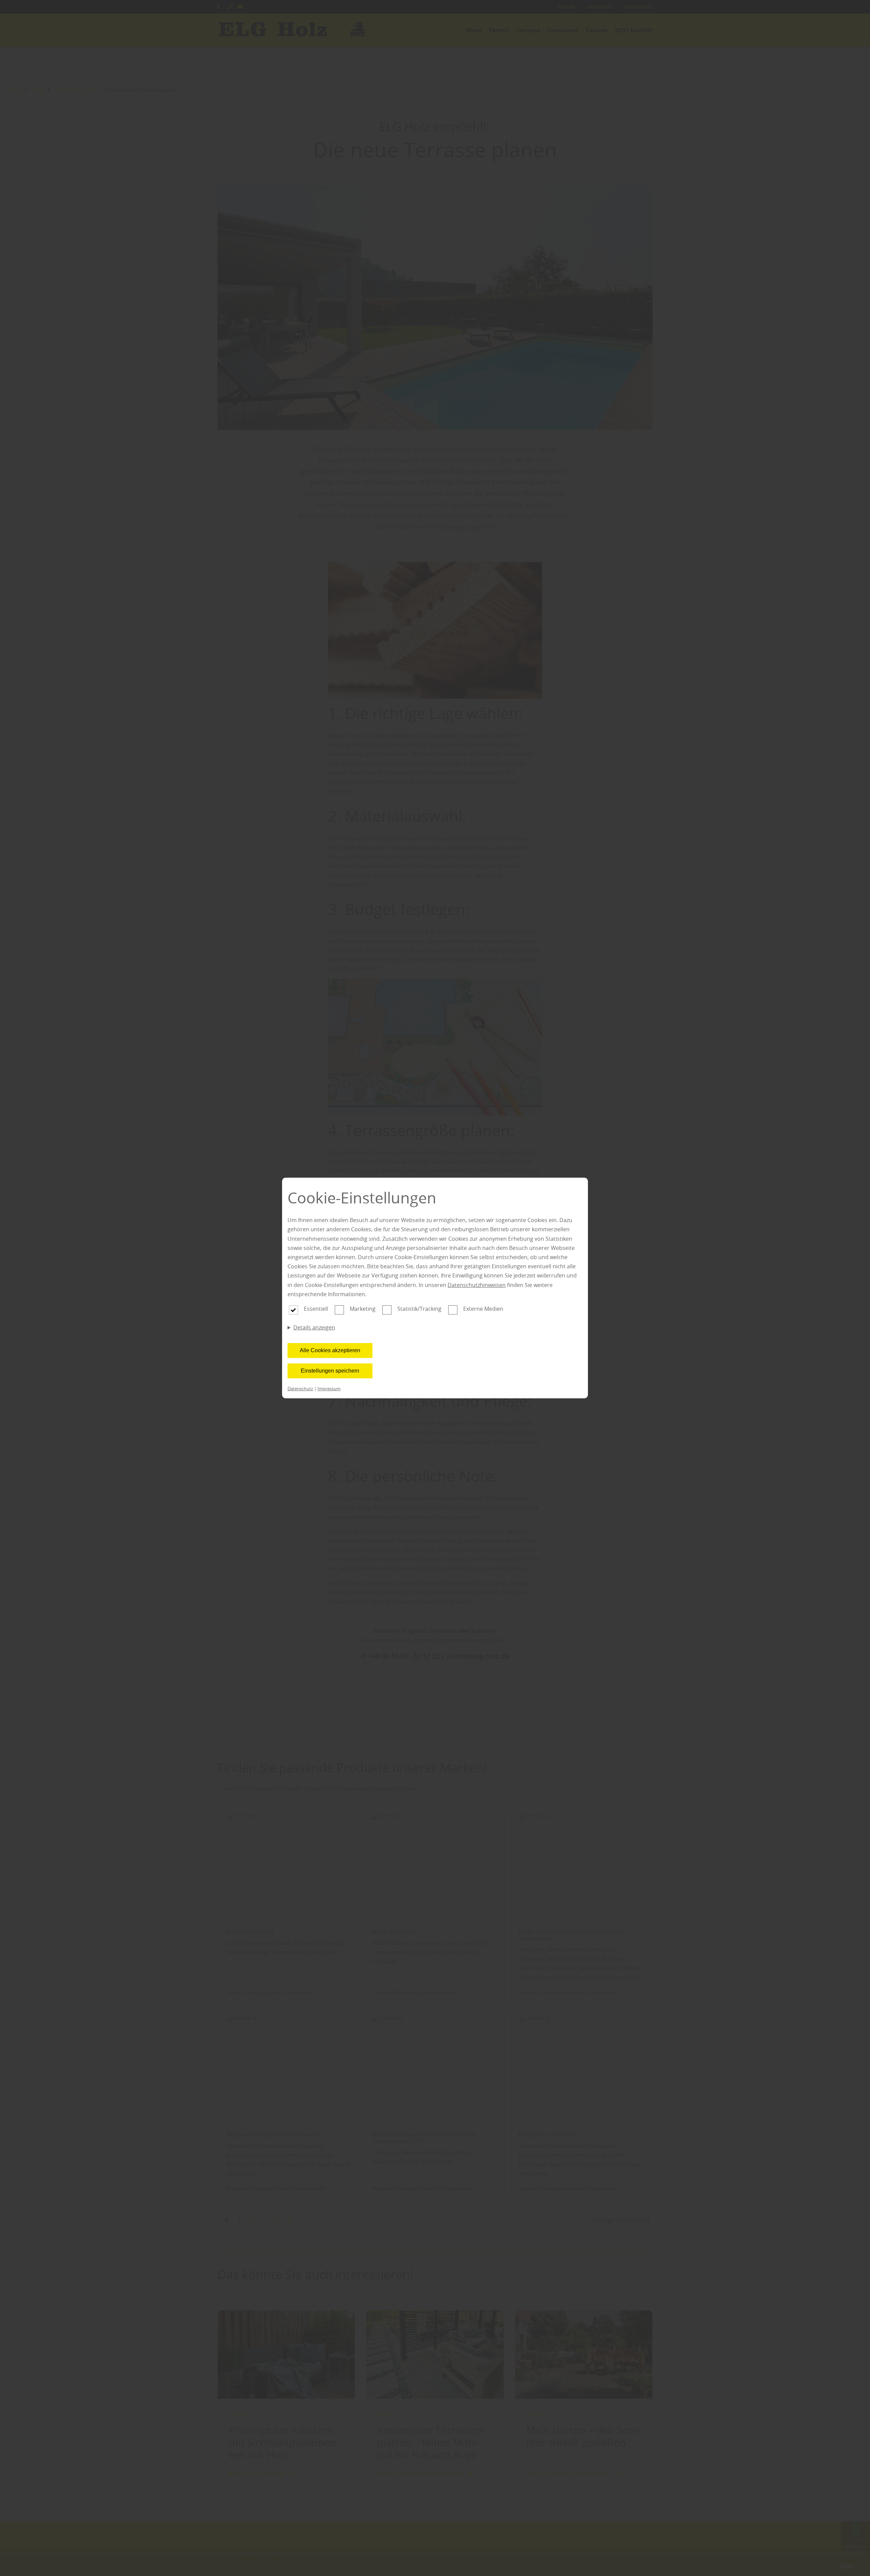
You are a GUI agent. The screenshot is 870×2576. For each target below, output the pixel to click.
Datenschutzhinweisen (477, 1285)
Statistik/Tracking (419, 1309)
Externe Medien (483, 1309)
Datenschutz (300, 1389)
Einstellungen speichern (330, 1371)
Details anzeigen (314, 1327)
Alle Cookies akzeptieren (330, 1350)
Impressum (329, 1389)
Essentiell (316, 1309)
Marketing (363, 1309)
